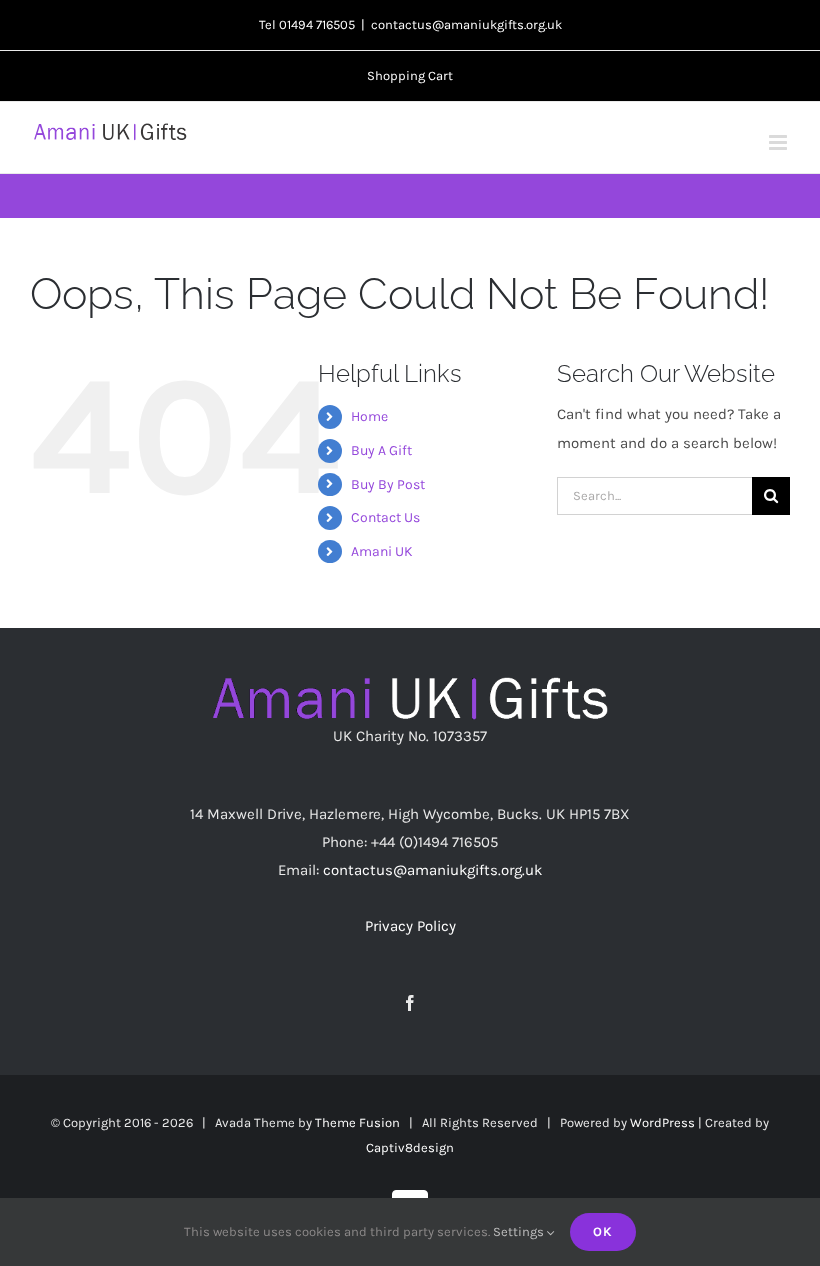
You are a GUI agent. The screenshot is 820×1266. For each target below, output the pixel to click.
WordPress (662, 1122)
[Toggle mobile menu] (779, 142)
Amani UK (382, 551)
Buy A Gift (381, 450)
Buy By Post (388, 484)
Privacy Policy (410, 926)
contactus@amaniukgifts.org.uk (466, 24)
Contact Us (385, 517)
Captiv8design (410, 1147)
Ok (603, 1231)
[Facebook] (410, 1003)
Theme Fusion (357, 1122)
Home (369, 416)
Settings (520, 1231)
